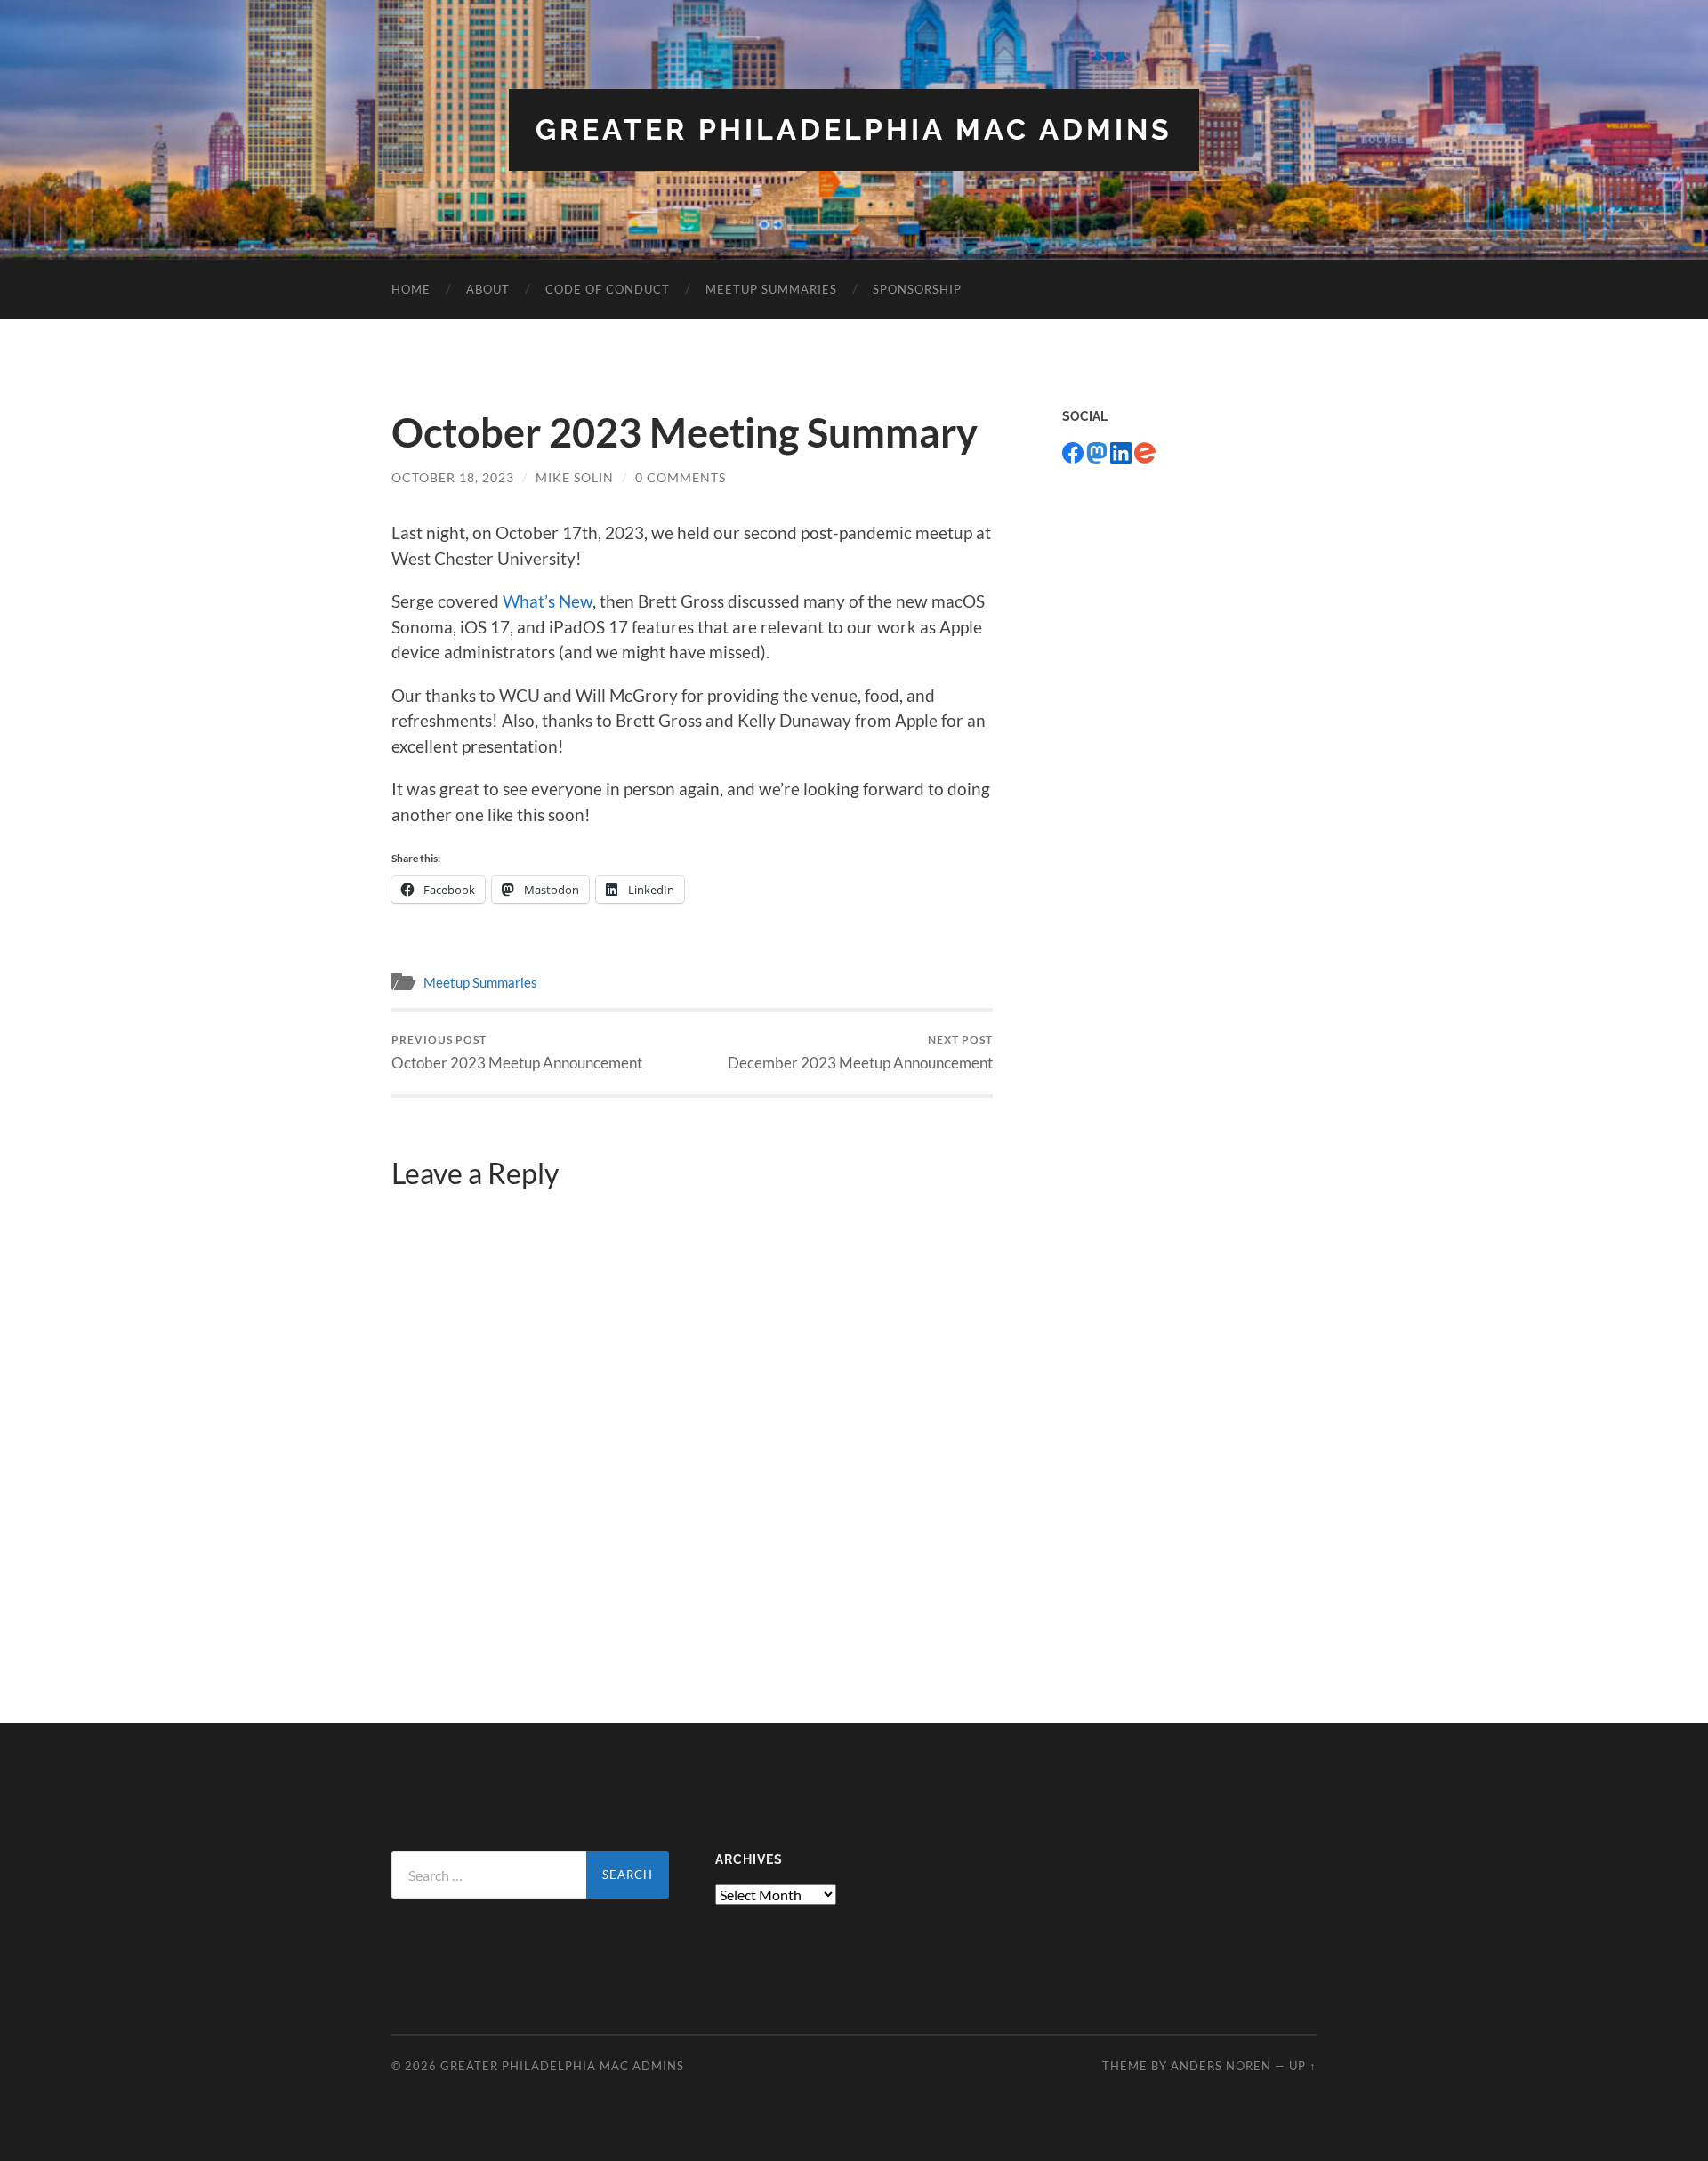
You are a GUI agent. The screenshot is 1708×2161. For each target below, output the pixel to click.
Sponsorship (917, 289)
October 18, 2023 (453, 477)
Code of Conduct (608, 289)
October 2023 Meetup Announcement (517, 1052)
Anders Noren (1221, 2066)
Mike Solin (575, 477)
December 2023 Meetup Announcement (860, 1052)
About (488, 289)
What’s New (548, 601)
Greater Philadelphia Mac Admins (854, 129)
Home (411, 289)
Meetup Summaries (771, 289)
